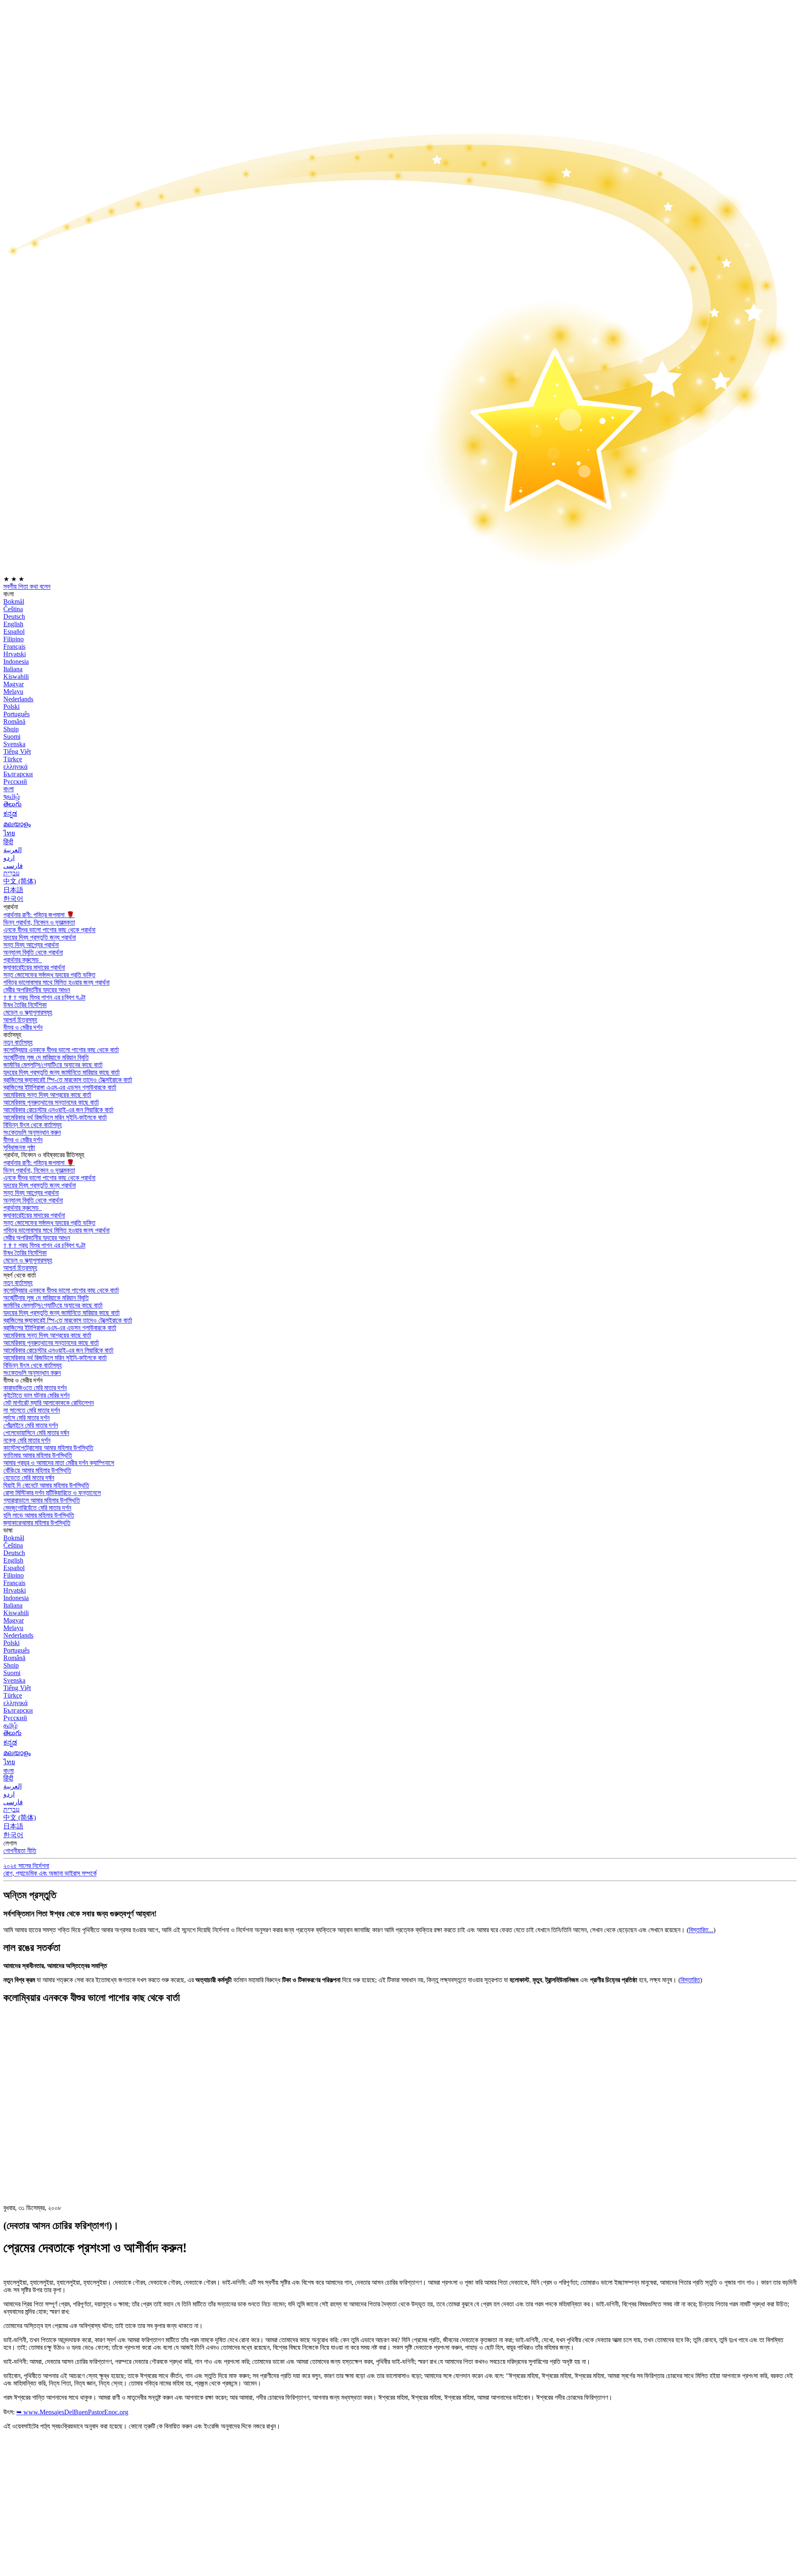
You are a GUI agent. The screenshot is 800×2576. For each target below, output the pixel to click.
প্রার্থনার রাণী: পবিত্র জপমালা (39, 915)
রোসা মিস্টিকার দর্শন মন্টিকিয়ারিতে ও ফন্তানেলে (52, 1493)
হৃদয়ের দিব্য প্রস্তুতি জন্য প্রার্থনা (40, 937)
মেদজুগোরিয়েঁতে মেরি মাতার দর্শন (37, 1508)
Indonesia (16, 662)
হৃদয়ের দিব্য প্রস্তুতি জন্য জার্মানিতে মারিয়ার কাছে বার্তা (61, 1072)
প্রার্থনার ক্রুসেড (22, 960)
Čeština (13, 609)
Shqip (11, 729)
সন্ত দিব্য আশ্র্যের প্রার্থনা (31, 945)
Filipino (14, 639)
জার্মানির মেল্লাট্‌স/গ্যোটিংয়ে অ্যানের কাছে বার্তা (53, 1065)
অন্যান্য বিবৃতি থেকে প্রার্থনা (33, 952)
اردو (9, 858)
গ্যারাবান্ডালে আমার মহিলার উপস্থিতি (42, 1500)
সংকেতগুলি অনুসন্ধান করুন (32, 1132)
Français (14, 647)
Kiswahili (16, 677)
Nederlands (18, 699)
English (13, 624)
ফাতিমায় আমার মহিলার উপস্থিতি (38, 1455)
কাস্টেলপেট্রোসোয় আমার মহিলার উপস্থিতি (48, 1448)
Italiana (13, 669)
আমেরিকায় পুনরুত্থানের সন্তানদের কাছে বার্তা (51, 1102)
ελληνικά (15, 767)
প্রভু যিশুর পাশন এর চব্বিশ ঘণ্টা (44, 997)
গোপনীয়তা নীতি (20, 1851)
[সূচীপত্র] (66, 2136)
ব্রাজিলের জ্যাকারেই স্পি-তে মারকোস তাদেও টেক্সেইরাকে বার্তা (68, 1080)
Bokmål (14, 601)
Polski (11, 707)
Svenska (14, 744)
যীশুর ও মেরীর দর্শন (23, 1027)
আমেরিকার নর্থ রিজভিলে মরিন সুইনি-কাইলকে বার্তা (55, 1117)
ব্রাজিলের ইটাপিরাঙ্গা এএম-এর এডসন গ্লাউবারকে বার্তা (60, 1087)
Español (14, 631)
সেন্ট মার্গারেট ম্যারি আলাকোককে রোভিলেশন (49, 1403)
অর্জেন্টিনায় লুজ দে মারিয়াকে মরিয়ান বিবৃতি (46, 1057)
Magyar (14, 684)
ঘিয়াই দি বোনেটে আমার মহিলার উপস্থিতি (46, 1485)
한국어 (13, 899)
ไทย (9, 833)
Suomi (12, 737)
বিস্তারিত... (701, 1930)
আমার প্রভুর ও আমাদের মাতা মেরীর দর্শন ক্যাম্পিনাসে (59, 1463)
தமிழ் (10, 1725)
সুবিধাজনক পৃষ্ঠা (19, 1147)
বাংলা (9, 789)
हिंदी (8, 842)
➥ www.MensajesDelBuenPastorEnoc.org (72, 2412)
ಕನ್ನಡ (10, 814)
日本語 (13, 890)
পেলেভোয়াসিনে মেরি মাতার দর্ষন (36, 1433)
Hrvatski (15, 654)
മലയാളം (17, 824)
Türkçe (13, 759)
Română (14, 722)
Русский (15, 782)
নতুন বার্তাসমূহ (18, 1042)
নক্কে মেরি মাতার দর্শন (27, 1440)
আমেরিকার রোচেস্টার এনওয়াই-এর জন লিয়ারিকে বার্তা (58, 1110)
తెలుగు (12, 804)
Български (18, 774)
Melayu (13, 692)
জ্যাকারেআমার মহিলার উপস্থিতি (37, 1523)
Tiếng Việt (17, 752)
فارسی (13, 866)
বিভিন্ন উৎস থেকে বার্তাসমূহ (32, 1125)
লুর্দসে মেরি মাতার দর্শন (26, 1418)
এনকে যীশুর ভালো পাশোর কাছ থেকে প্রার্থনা (49, 930)
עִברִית (11, 873)
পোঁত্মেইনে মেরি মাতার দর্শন (31, 1425)
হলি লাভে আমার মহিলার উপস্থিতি (39, 1515)
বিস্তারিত (690, 1980)
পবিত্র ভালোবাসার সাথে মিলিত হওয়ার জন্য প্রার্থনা (56, 982)
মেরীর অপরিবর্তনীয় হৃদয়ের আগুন (37, 990)
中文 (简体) (20, 881)
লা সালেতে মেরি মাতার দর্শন (32, 1410)
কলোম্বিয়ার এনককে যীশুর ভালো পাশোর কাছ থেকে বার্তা (61, 1050)
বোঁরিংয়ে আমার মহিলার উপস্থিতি (37, 1470)
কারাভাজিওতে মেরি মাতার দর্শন (35, 1388)
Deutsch (14, 616)
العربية (12, 850)
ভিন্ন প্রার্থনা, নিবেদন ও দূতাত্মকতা (39, 922)
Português (16, 714)
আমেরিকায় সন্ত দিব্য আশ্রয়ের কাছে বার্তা (47, 1095)
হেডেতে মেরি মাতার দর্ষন (29, 1478)
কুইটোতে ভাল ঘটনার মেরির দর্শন (36, 1395)
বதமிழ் (12, 797)
